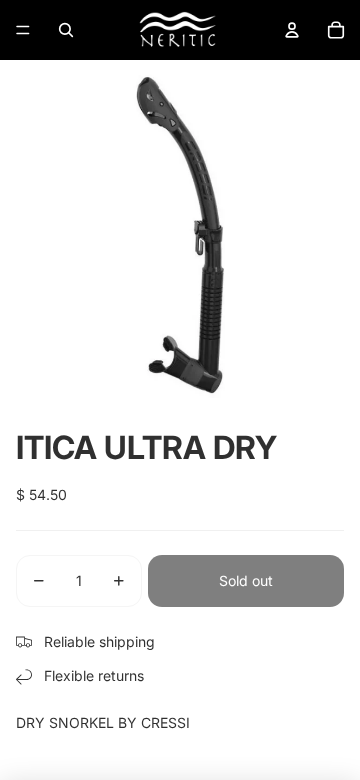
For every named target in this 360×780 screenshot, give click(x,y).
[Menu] (23, 30)
